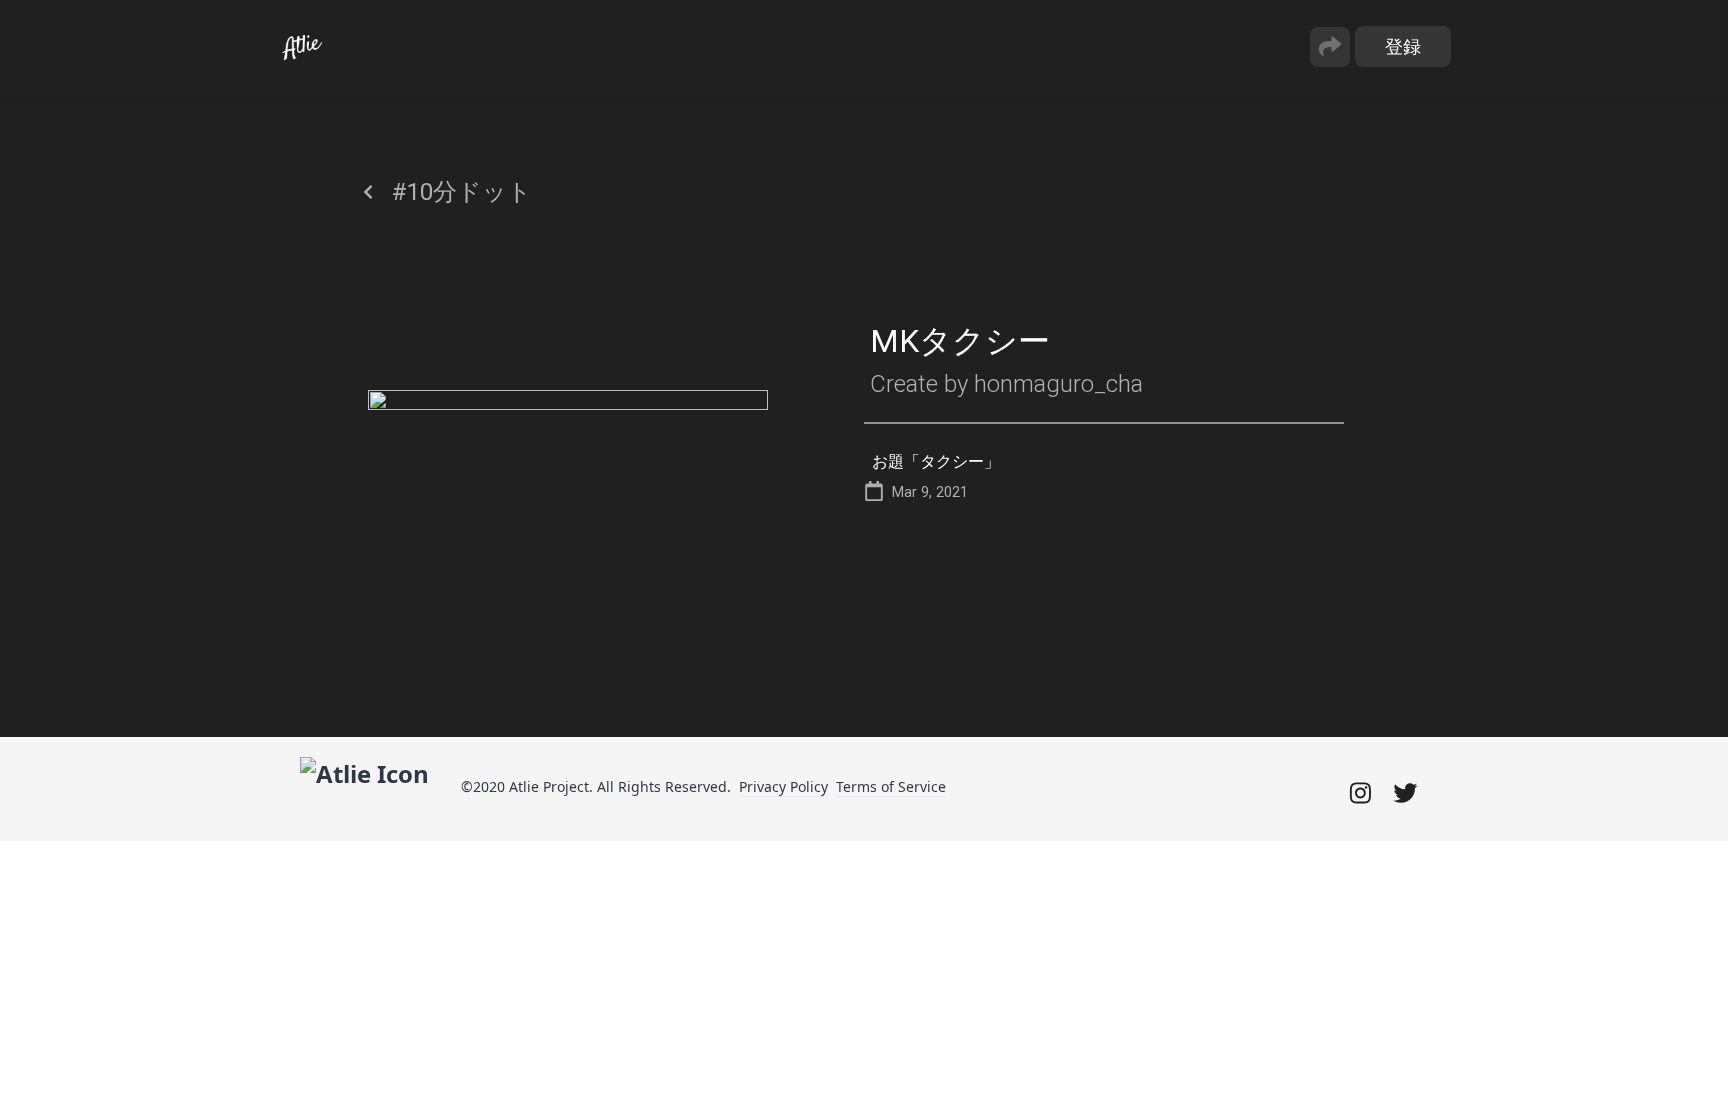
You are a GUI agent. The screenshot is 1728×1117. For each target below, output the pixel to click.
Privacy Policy (783, 786)
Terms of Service (891, 786)
